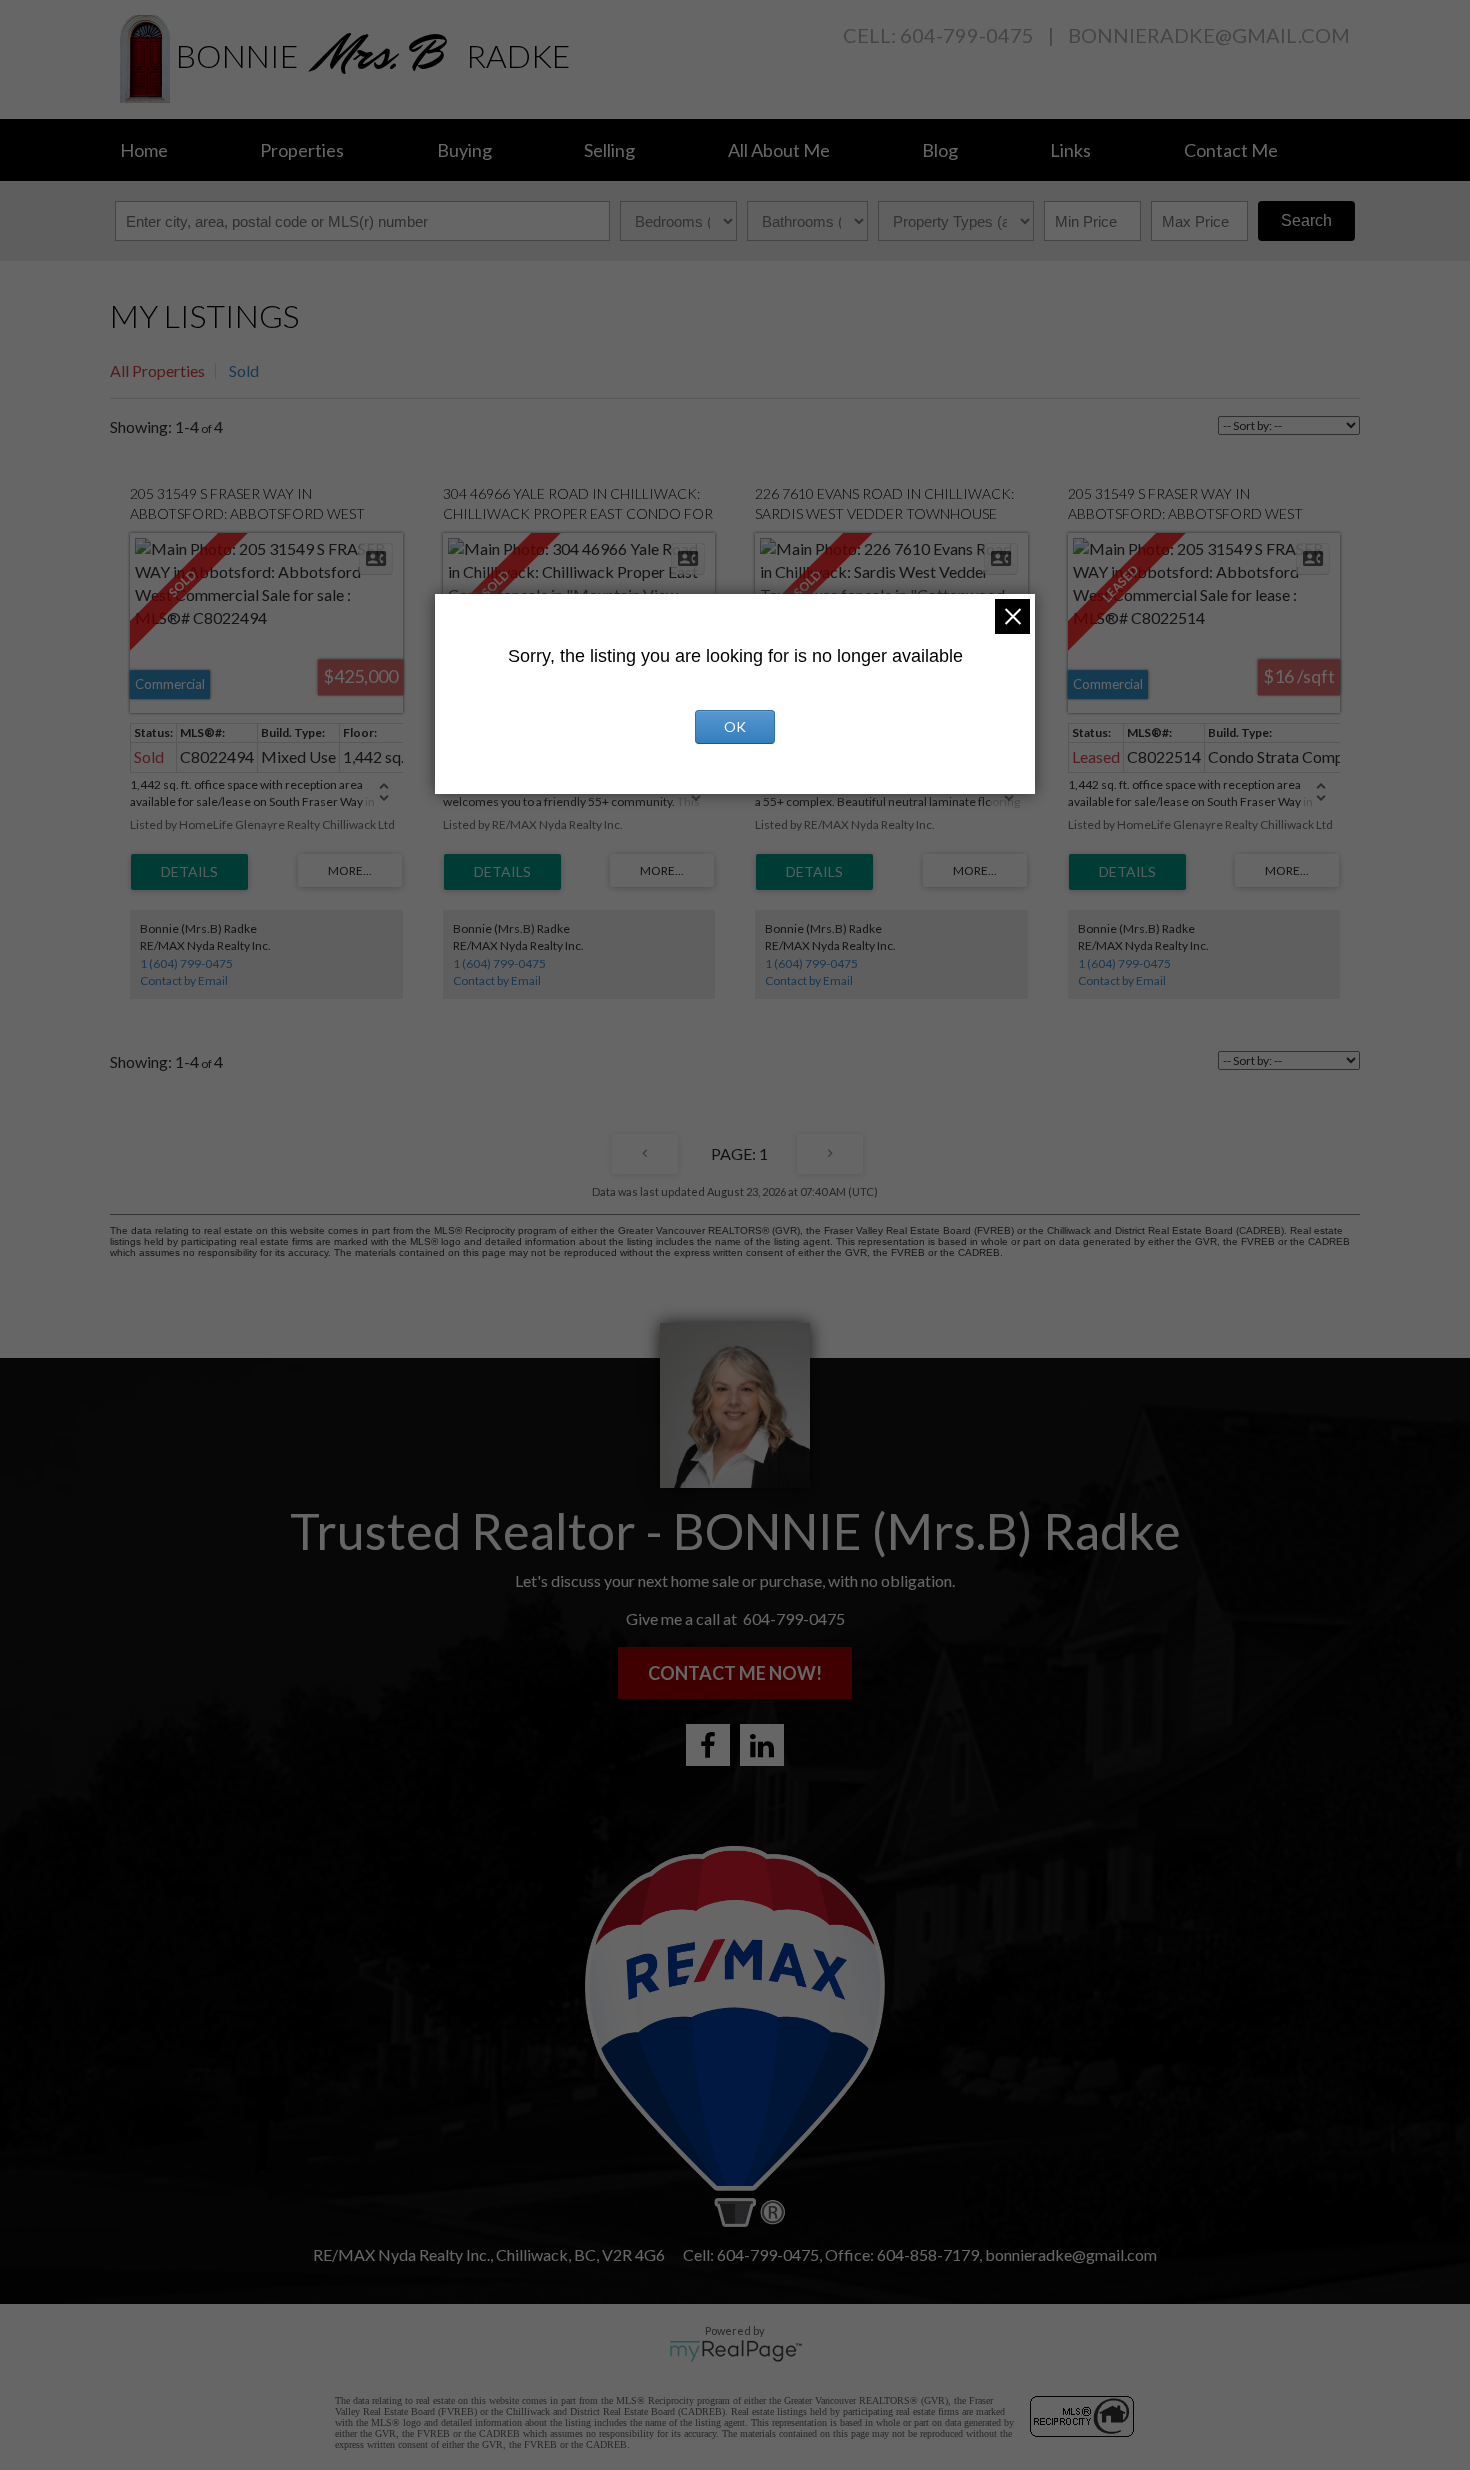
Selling (609, 150)
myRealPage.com (735, 2351)
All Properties (157, 370)
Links (1070, 150)
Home (144, 150)
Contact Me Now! (735, 1673)
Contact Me (1231, 150)
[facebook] (708, 1745)
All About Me (779, 150)
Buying (464, 150)
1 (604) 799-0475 (186, 963)
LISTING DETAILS (189, 872)
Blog (940, 150)
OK (735, 726)
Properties (302, 150)
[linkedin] (762, 1745)
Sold (244, 370)
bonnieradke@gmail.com (1209, 35)
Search (1306, 220)
